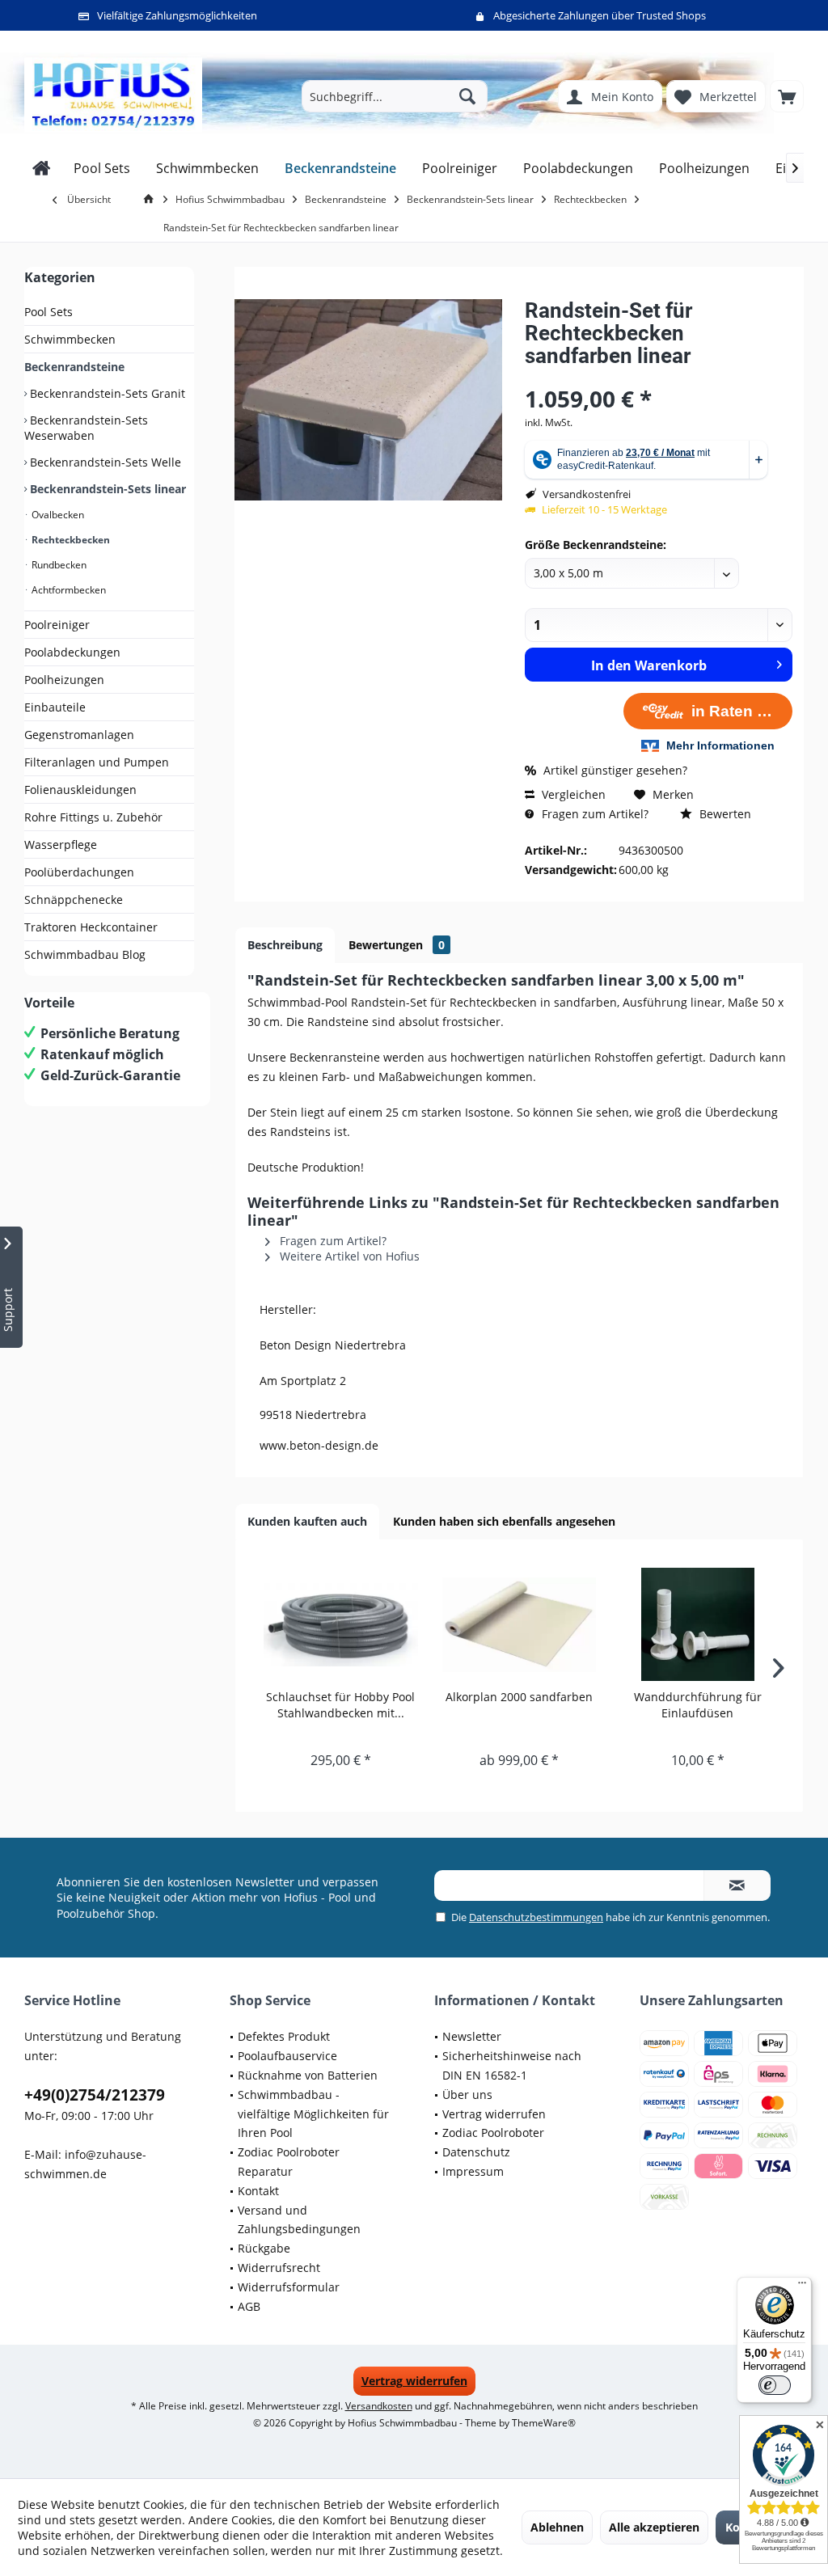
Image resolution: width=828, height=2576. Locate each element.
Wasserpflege (61, 845)
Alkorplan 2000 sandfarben (519, 1697)
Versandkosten (379, 2406)
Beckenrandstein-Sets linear (106, 489)
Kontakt (258, 2191)
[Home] (42, 169)
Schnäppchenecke (74, 899)
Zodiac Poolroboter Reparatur (289, 2162)
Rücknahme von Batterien (308, 2075)
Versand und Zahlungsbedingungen (299, 2220)
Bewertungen (397, 945)
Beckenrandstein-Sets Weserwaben (86, 428)
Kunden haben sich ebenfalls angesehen (504, 1521)
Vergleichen (572, 794)
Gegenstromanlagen (79, 735)
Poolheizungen (64, 680)
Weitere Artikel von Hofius (348, 1256)
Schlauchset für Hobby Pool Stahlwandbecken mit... (340, 1705)
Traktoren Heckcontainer (91, 927)
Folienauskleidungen (80, 790)
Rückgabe (264, 2248)
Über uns (467, 2095)
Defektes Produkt (284, 2036)
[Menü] (802, 2287)
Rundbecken (58, 565)
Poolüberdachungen (79, 872)
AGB (249, 2306)
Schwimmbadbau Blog (85, 954)
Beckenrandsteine (74, 367)
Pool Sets (49, 312)
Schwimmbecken (70, 339)
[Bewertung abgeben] (659, 377)
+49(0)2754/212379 (95, 2095)
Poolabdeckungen (72, 652)
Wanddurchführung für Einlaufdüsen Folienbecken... (698, 1705)
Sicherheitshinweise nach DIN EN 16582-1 (512, 2065)
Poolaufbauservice (287, 2056)
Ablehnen (557, 2527)
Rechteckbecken (70, 540)
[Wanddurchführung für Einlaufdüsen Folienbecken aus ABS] (697, 1624)
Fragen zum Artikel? (594, 814)
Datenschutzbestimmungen (536, 1917)
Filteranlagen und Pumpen (97, 762)
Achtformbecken (68, 590)
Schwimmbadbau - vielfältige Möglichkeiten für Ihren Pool (313, 2114)
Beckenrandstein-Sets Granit (106, 393)
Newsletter (472, 2036)
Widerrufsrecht (279, 2268)
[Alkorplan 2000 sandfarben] (520, 1624)
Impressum (473, 2171)
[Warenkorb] (787, 96)
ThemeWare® (544, 2423)
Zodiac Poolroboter (493, 2133)
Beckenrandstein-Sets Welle (104, 462)
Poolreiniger (57, 625)
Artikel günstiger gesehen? (614, 770)
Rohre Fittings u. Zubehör (93, 817)
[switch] (775, 2385)
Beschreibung (285, 945)
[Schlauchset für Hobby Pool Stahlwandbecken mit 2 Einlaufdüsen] (341, 1624)
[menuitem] (787, 96)
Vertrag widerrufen (494, 2114)
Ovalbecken (57, 515)
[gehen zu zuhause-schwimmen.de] (151, 199)
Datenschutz (476, 2152)
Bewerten (724, 814)
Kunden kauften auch (307, 1521)
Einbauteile (55, 707)
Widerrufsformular (289, 2287)
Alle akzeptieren (654, 2527)
